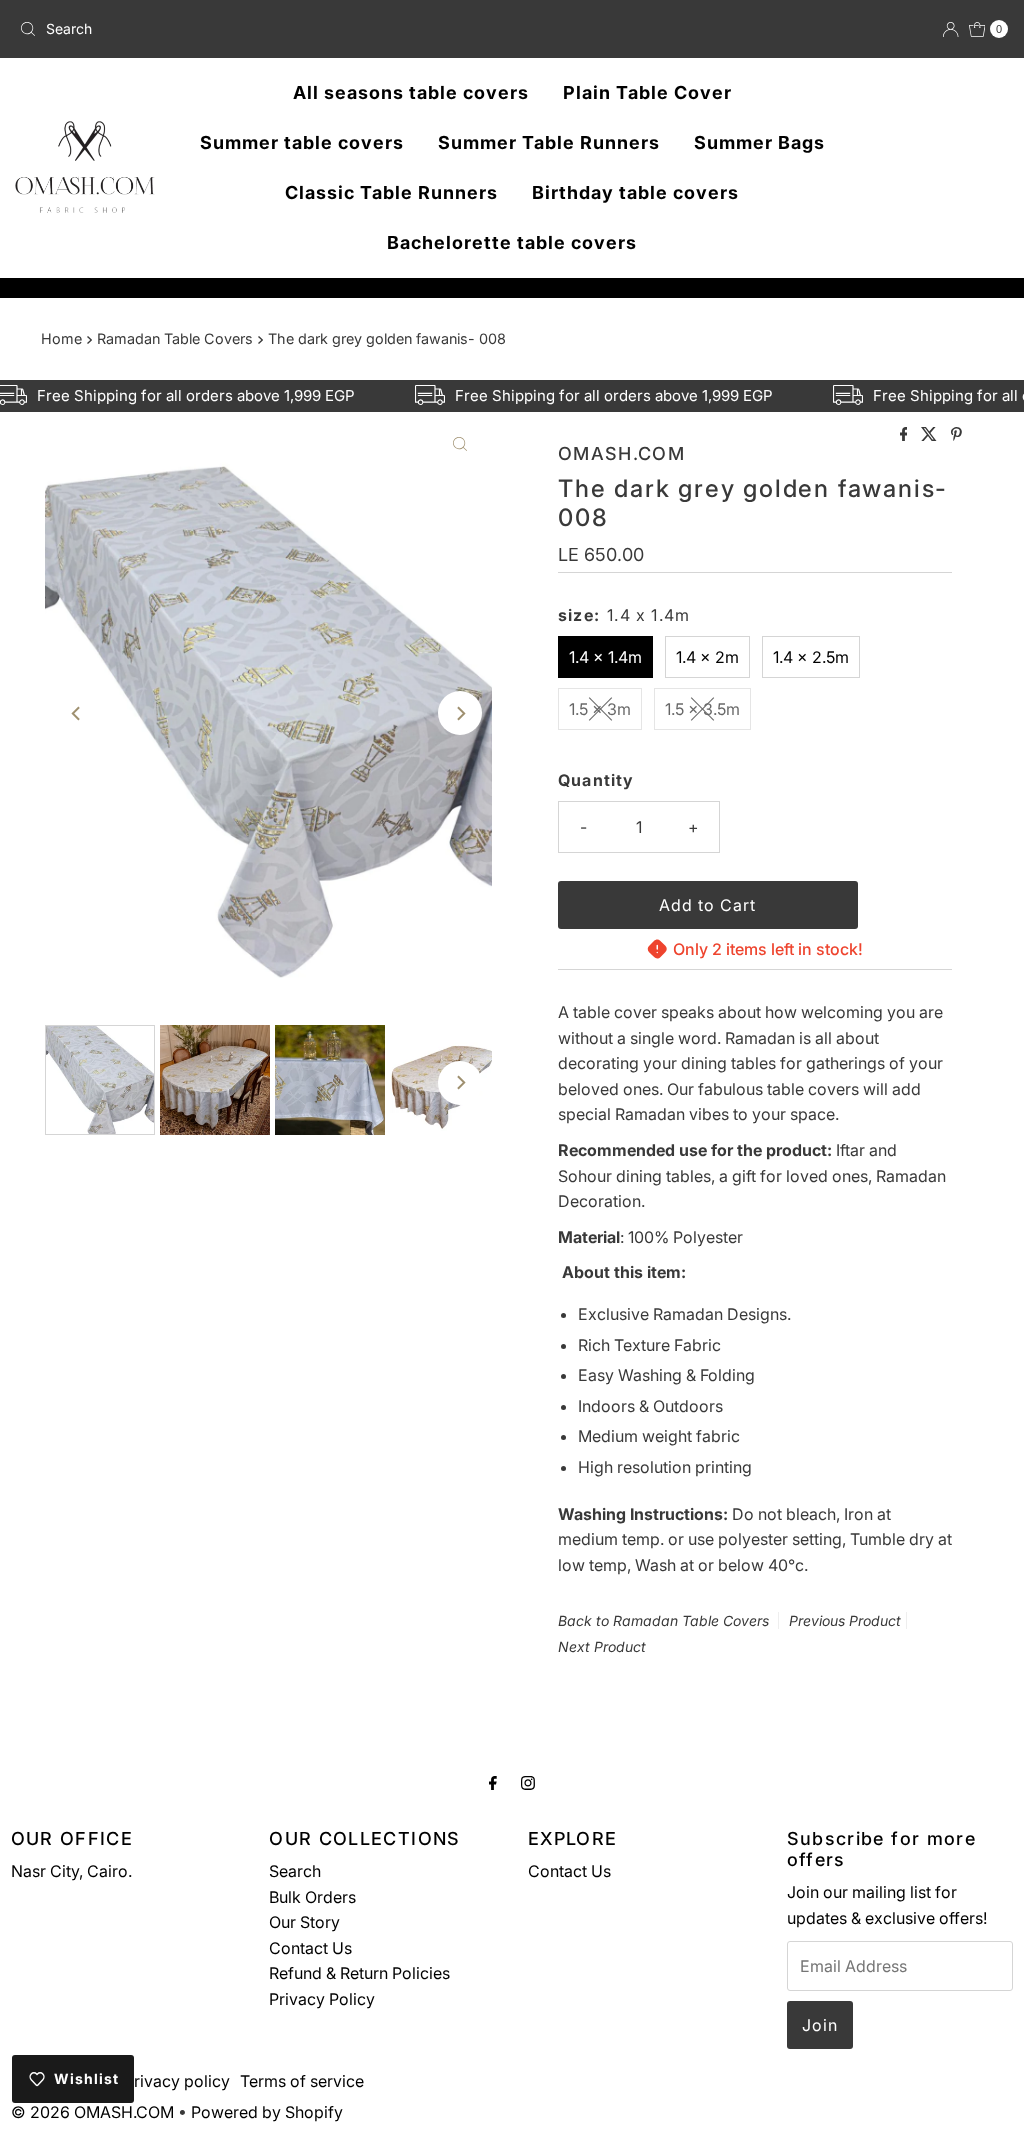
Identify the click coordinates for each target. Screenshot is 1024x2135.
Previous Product (845, 1620)
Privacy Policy (322, 1999)
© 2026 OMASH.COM (92, 2112)
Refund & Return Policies (359, 1973)
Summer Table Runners (549, 142)
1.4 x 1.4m (605, 657)
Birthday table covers (635, 192)
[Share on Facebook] (906, 435)
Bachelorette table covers (512, 242)
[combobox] (173, 29)
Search (295, 1871)
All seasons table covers (411, 92)
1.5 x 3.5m (702, 709)
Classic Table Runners (391, 192)
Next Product (602, 1646)
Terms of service (302, 2081)
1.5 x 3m (600, 709)
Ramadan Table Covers (175, 338)
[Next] (460, 713)
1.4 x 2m (707, 657)
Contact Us (310, 1948)
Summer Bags (759, 142)
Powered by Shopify (267, 2112)
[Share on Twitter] (931, 435)
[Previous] (77, 713)
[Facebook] (493, 1783)
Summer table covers (302, 142)
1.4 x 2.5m (811, 657)
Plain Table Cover (647, 92)
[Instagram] (528, 1783)
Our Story (304, 1922)
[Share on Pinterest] (956, 435)
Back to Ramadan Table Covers (663, 1620)
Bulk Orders (312, 1897)
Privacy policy (177, 2081)
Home (61, 338)
